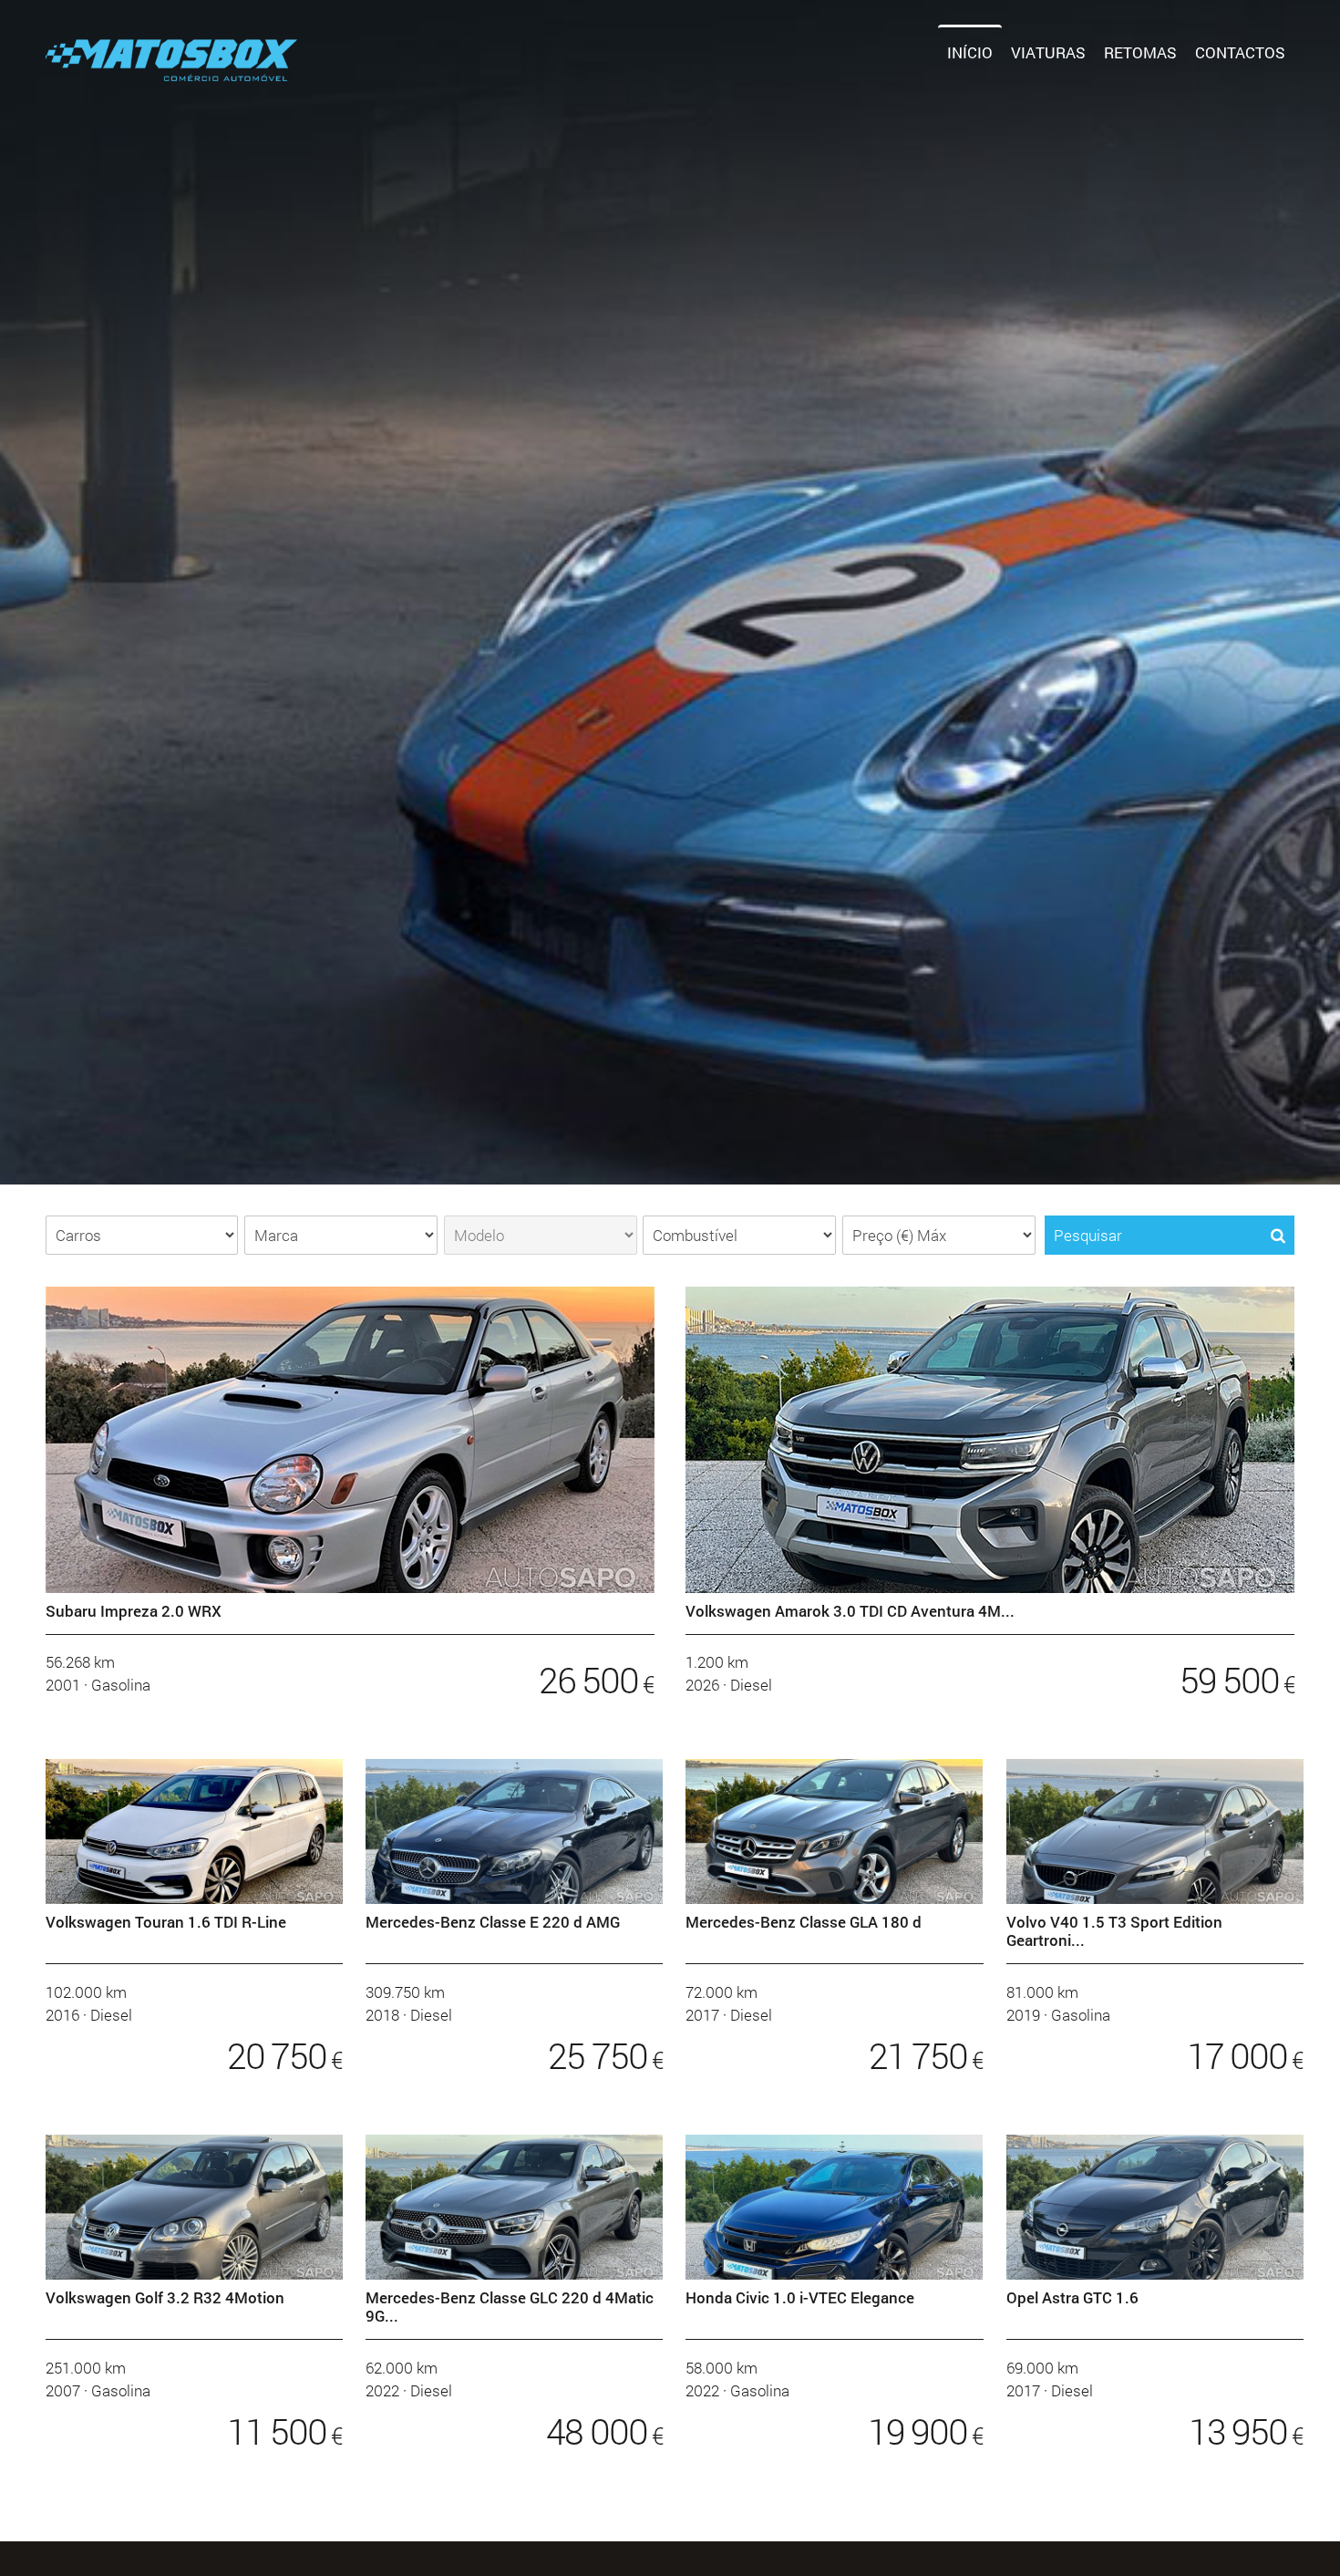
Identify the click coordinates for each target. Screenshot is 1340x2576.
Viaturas (1048, 52)
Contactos (1240, 52)
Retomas (1140, 52)
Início (970, 52)
